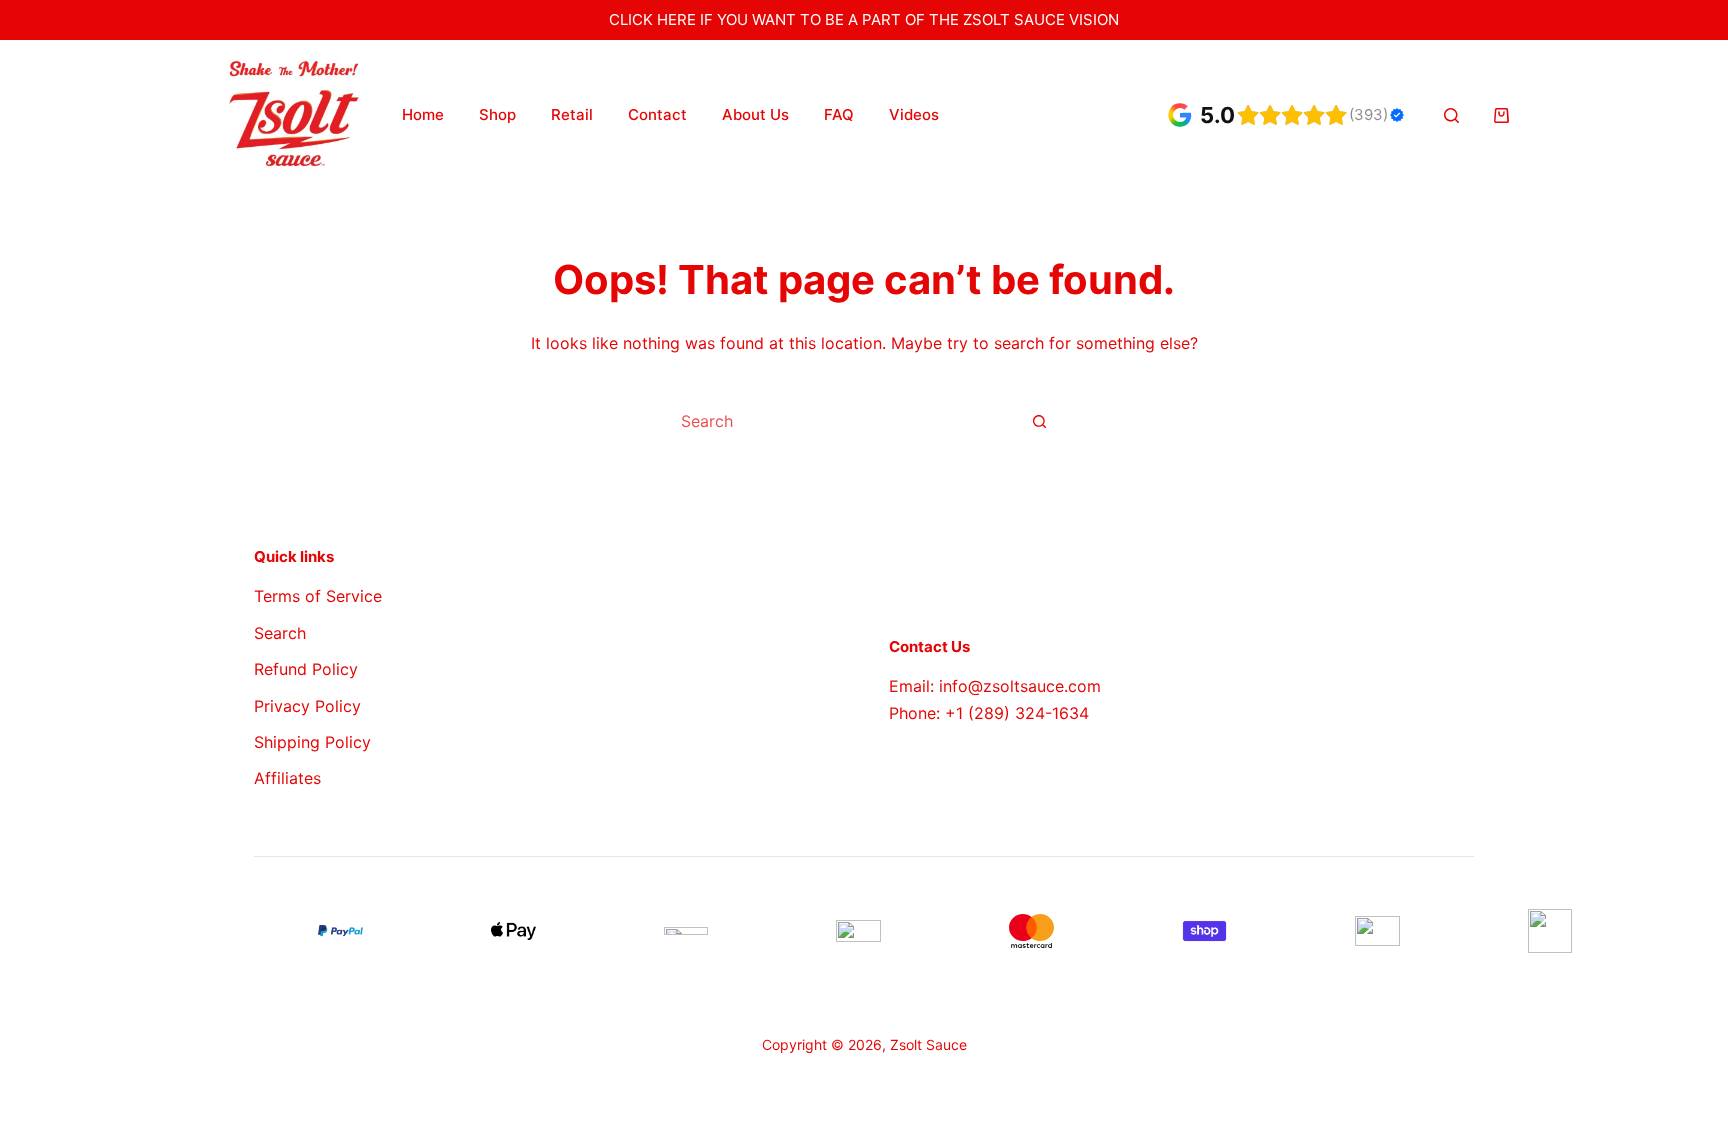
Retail (572, 114)
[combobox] (841, 421)
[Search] (1451, 115)
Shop (497, 114)
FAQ (839, 114)
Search (280, 633)
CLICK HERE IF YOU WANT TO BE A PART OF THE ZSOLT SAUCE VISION (864, 19)
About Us (755, 114)
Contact (657, 114)
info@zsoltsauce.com (1020, 686)
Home (423, 114)
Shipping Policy (312, 742)
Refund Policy (306, 669)
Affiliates (287, 778)
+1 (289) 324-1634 (1017, 713)
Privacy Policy (307, 706)
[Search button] (1039, 421)
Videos (914, 114)
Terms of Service (318, 596)
